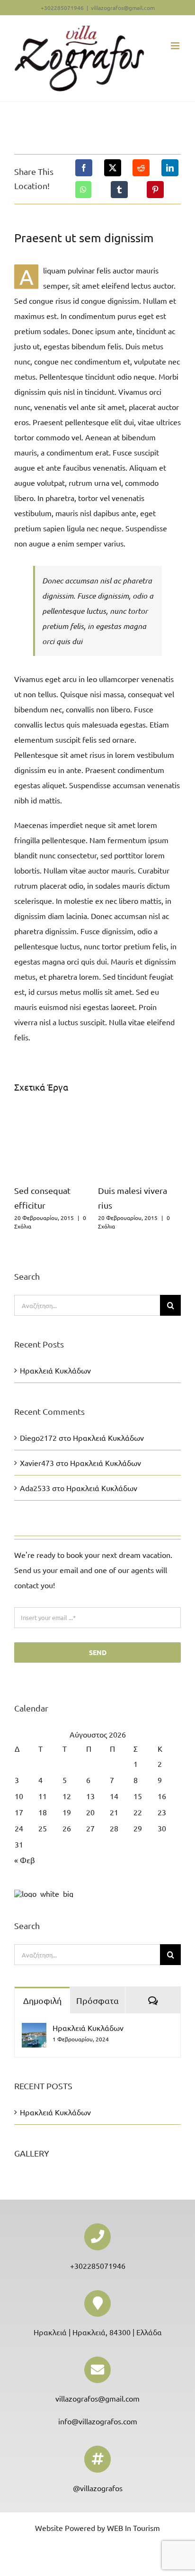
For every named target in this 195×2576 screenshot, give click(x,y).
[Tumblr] (119, 190)
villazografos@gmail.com (123, 8)
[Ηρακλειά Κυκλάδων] (34, 2030)
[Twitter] (113, 168)
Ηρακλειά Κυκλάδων (55, 1370)
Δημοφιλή (42, 2000)
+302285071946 (98, 2266)
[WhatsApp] (83, 190)
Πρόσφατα (97, 2000)
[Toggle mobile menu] (176, 46)
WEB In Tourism (133, 2528)
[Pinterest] (155, 190)
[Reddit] (141, 168)
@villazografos (98, 2488)
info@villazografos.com (98, 2421)
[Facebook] (84, 168)
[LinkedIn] (170, 168)
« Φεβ (25, 1860)
